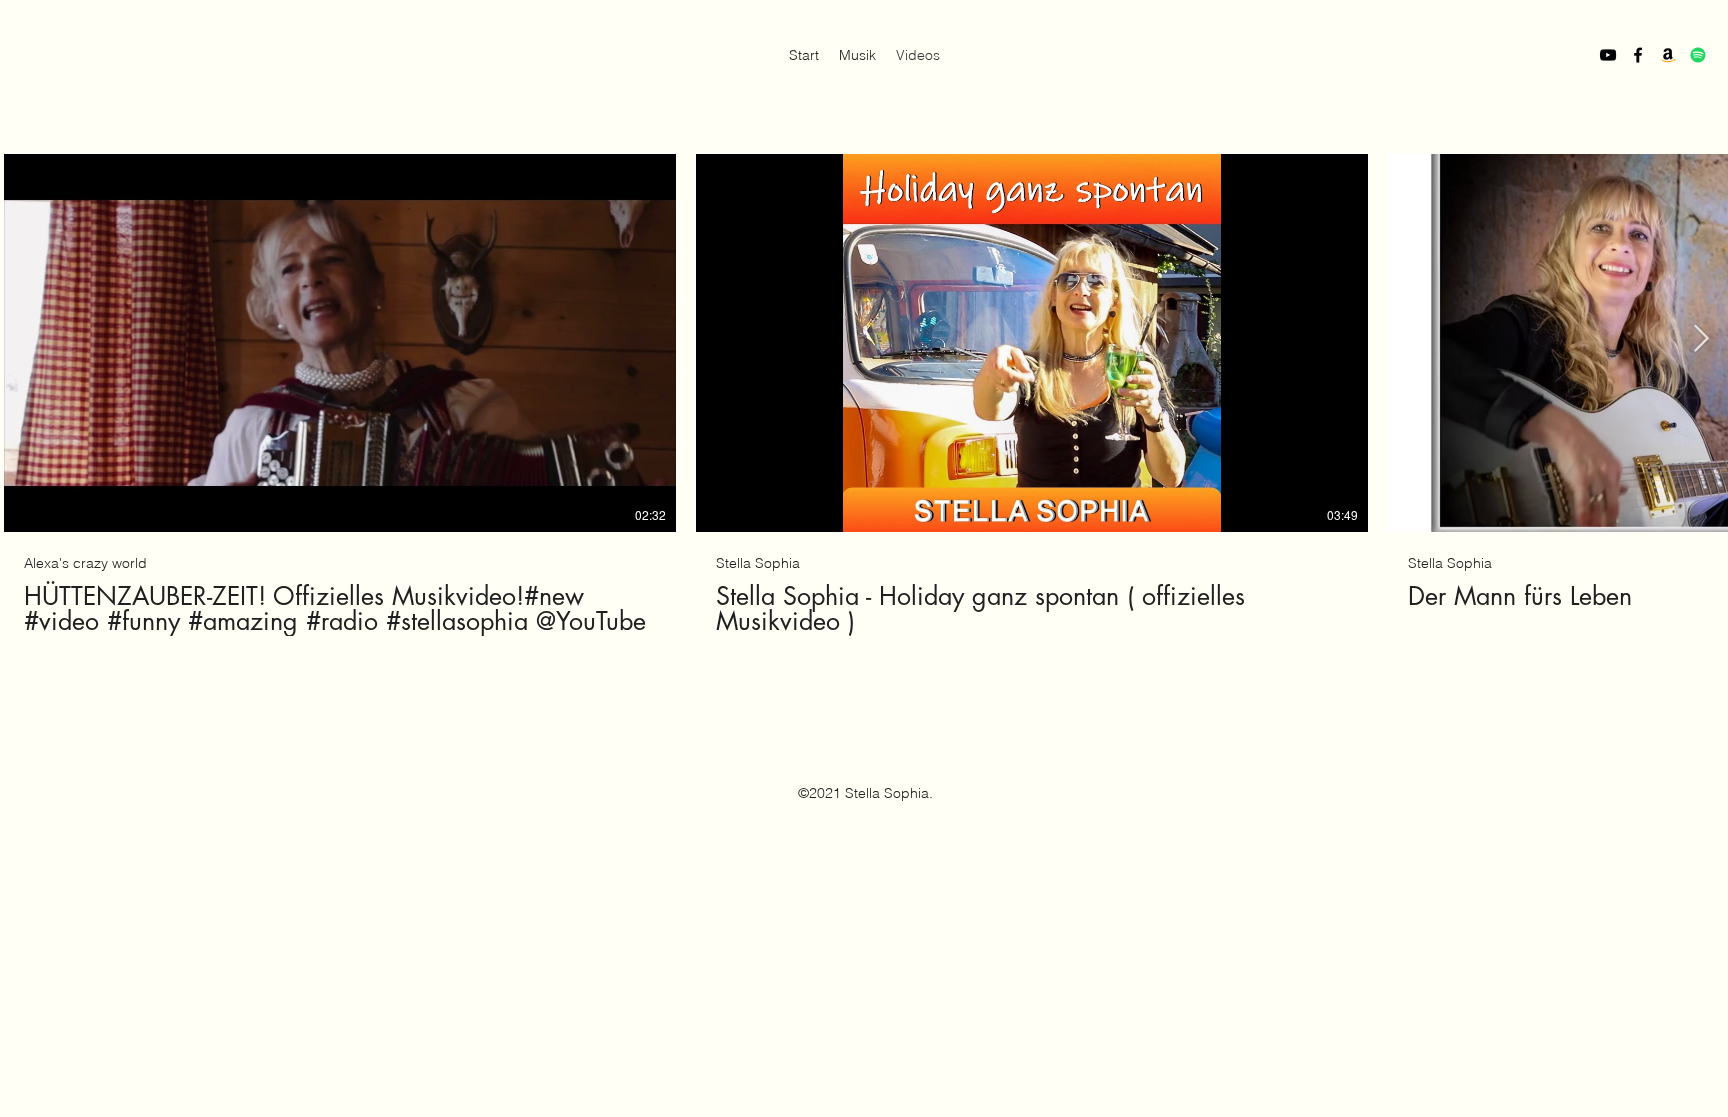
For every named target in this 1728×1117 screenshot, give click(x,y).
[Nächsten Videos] (1700, 339)
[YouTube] (1608, 55)
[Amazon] (1668, 55)
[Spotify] (1698, 55)
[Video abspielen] (340, 343)
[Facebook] (1638, 55)
